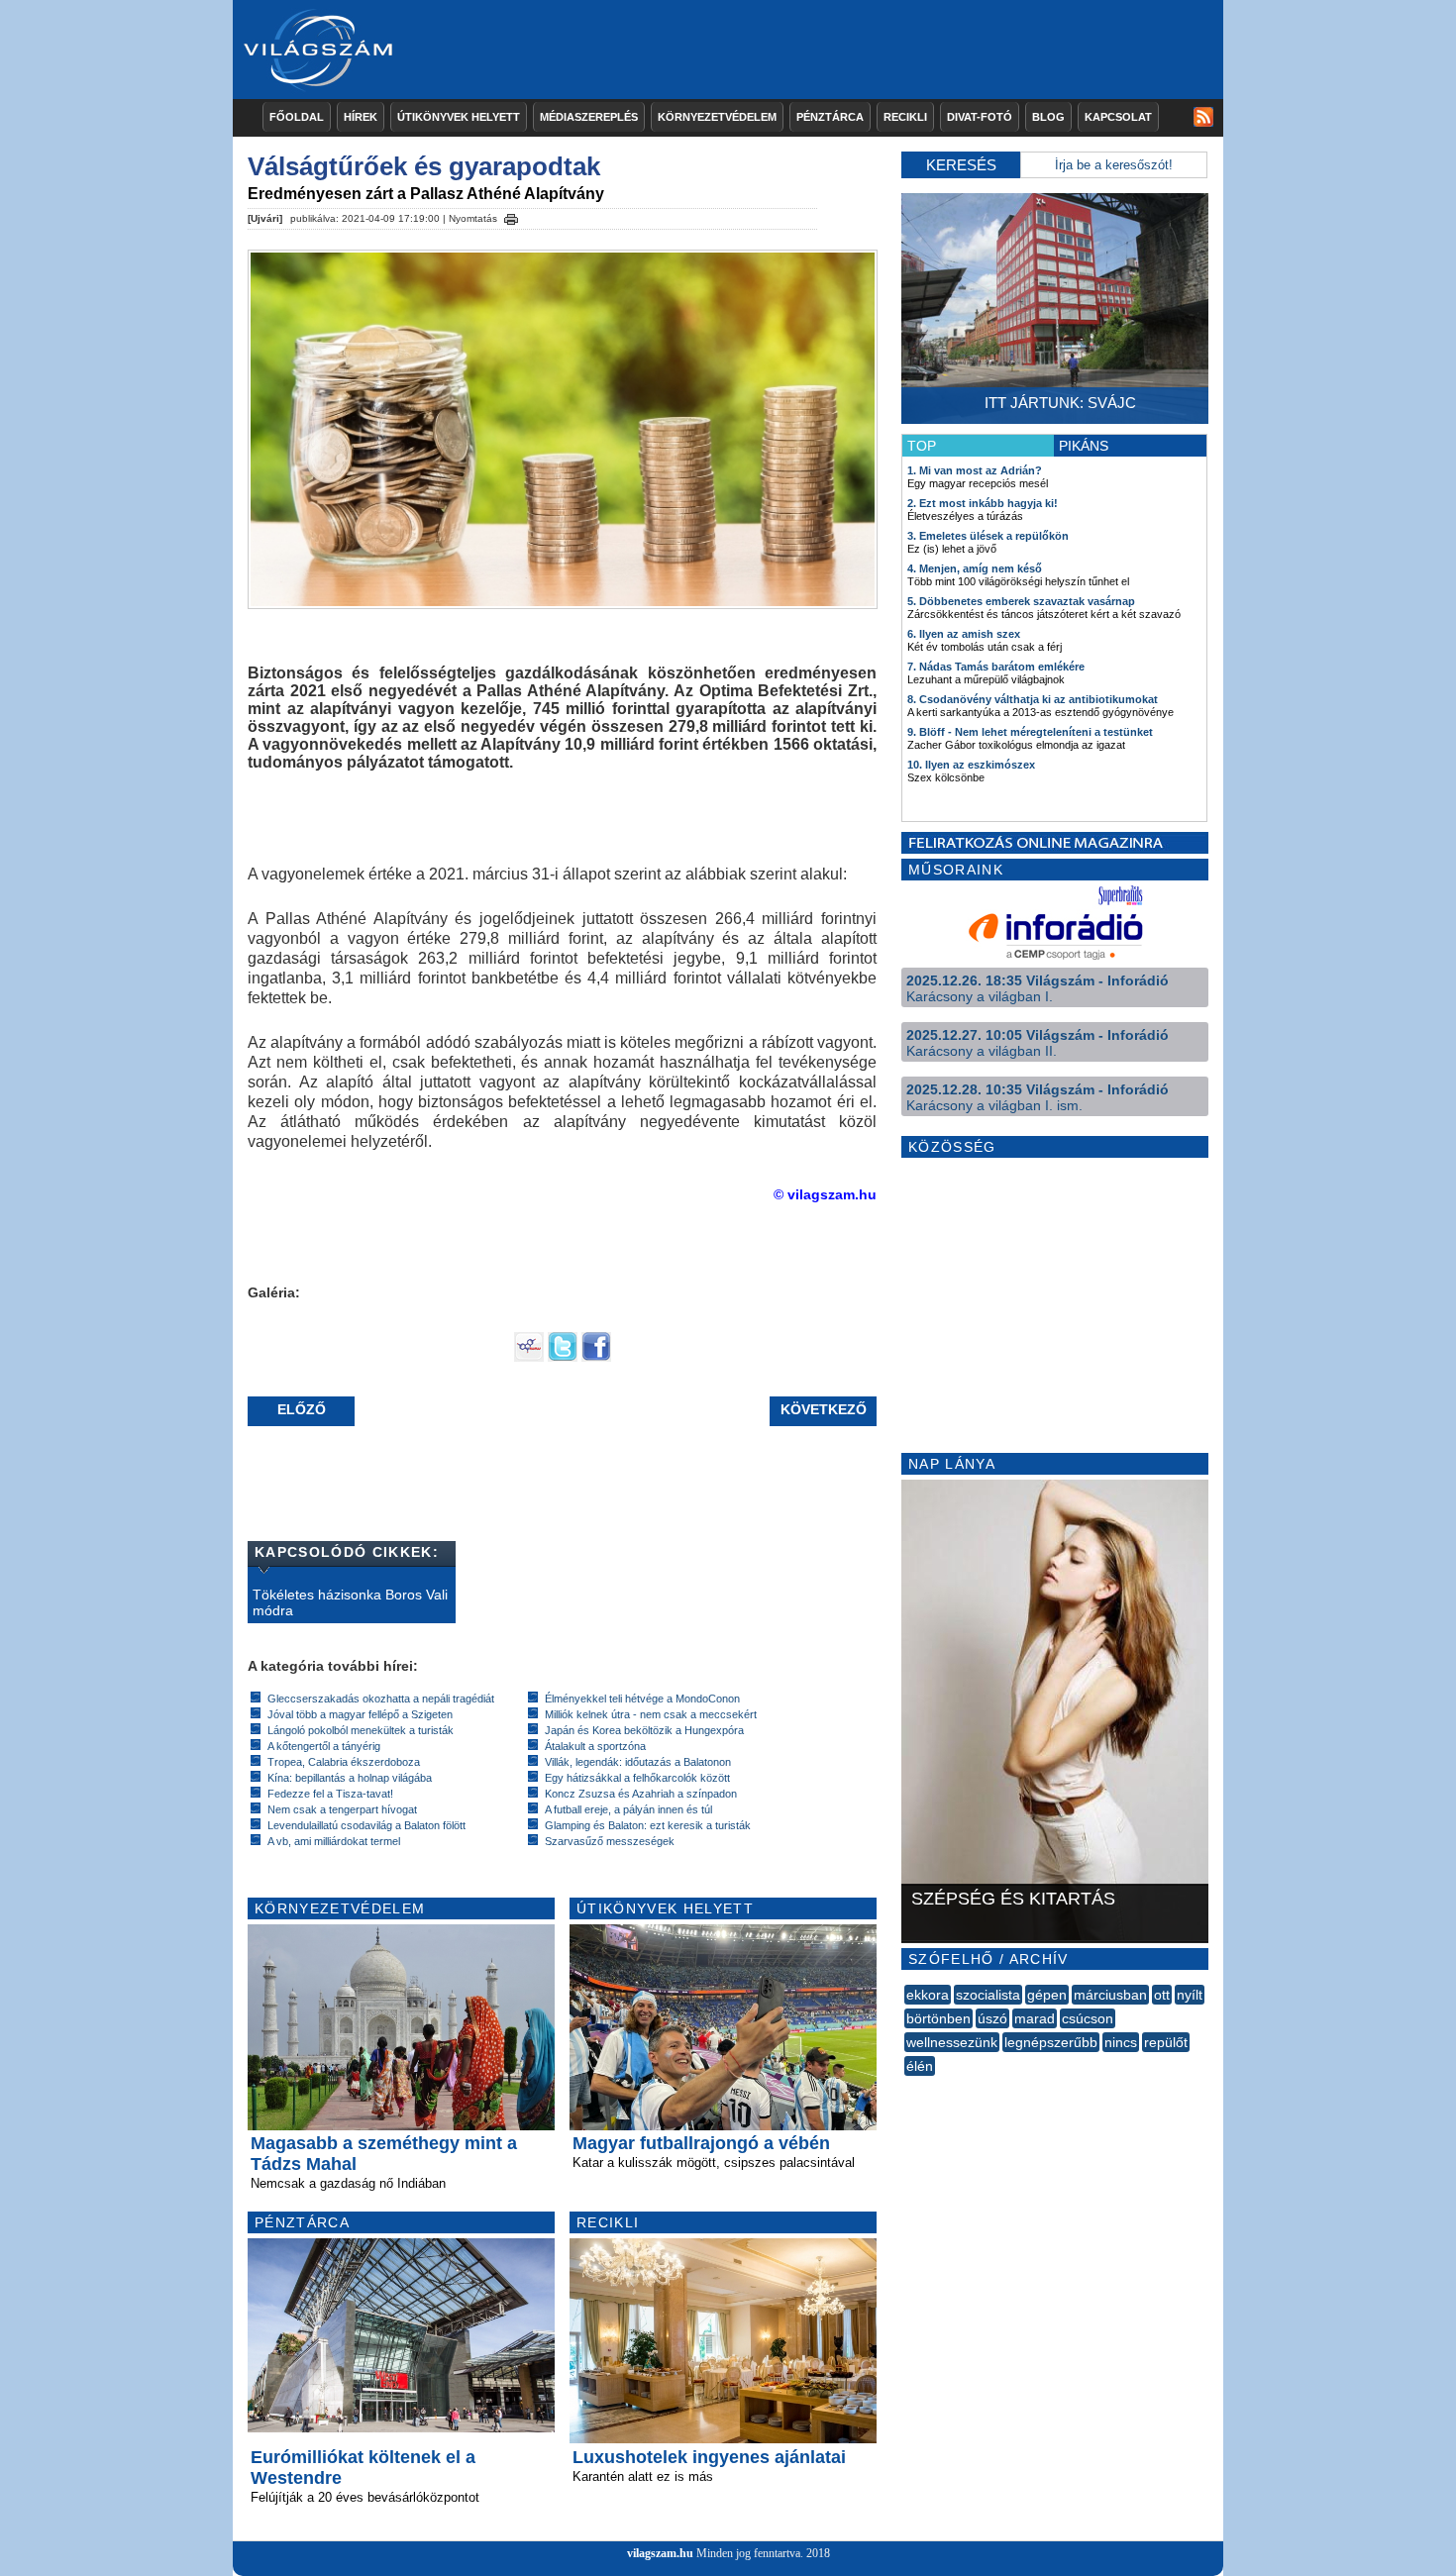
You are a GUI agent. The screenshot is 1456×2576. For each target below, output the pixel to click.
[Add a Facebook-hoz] (596, 1357)
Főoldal (297, 117)
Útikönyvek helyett (459, 117)
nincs (1121, 2042)
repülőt (1166, 2042)
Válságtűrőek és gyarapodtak (424, 166)
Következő (824, 1409)
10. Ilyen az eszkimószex (971, 765)
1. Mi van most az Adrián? (975, 470)
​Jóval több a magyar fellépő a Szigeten (360, 1714)
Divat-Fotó (980, 117)
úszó (992, 2018)
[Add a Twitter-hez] (563, 1357)
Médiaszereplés (589, 117)
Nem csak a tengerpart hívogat (342, 1809)
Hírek (361, 117)
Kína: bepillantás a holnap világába (350, 1778)
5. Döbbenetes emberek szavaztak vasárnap (1021, 601)
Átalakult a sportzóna (595, 1746)
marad (1035, 2018)
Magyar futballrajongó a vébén (701, 2143)
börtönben (938, 2018)
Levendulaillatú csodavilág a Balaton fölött (366, 1825)
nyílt (1190, 1995)
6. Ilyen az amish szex (964, 634)
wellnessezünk (952, 2042)
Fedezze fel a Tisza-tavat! (330, 1794)
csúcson (1088, 2018)
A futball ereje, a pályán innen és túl (628, 1809)
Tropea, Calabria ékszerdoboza (344, 1762)
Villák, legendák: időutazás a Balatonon (638, 1762)
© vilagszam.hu (825, 1194)
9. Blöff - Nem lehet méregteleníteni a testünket (1030, 732)
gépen (1047, 1995)
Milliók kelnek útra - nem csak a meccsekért (651, 1714)
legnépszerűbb (1051, 2042)
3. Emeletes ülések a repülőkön (988, 536)
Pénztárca (830, 117)
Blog (1048, 117)
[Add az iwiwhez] (529, 1357)
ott (1162, 1995)
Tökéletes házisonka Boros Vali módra (350, 1602)
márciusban (1110, 1995)
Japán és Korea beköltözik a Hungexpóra (644, 1730)
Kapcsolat (1118, 117)
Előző (302, 1409)
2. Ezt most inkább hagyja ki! (983, 503)
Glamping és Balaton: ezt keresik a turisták (648, 1825)
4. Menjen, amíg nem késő (975, 568)
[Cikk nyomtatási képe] (511, 216)
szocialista (988, 1995)
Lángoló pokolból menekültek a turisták (361, 1730)
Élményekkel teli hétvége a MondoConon (642, 1699)
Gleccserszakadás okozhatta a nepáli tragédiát (381, 1699)
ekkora (928, 1995)
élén (920, 2066)
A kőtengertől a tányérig (324, 1746)
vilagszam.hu (660, 2553)
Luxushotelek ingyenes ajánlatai (709, 2457)
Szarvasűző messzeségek (610, 1841)
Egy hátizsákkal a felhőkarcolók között (637, 1778)
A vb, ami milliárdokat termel (334, 1841)
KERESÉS (961, 165)
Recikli (905, 117)
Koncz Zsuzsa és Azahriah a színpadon (641, 1794)
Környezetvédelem (717, 117)
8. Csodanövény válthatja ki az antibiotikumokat (1033, 699)
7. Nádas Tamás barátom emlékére (996, 667)
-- (906, 2088)
